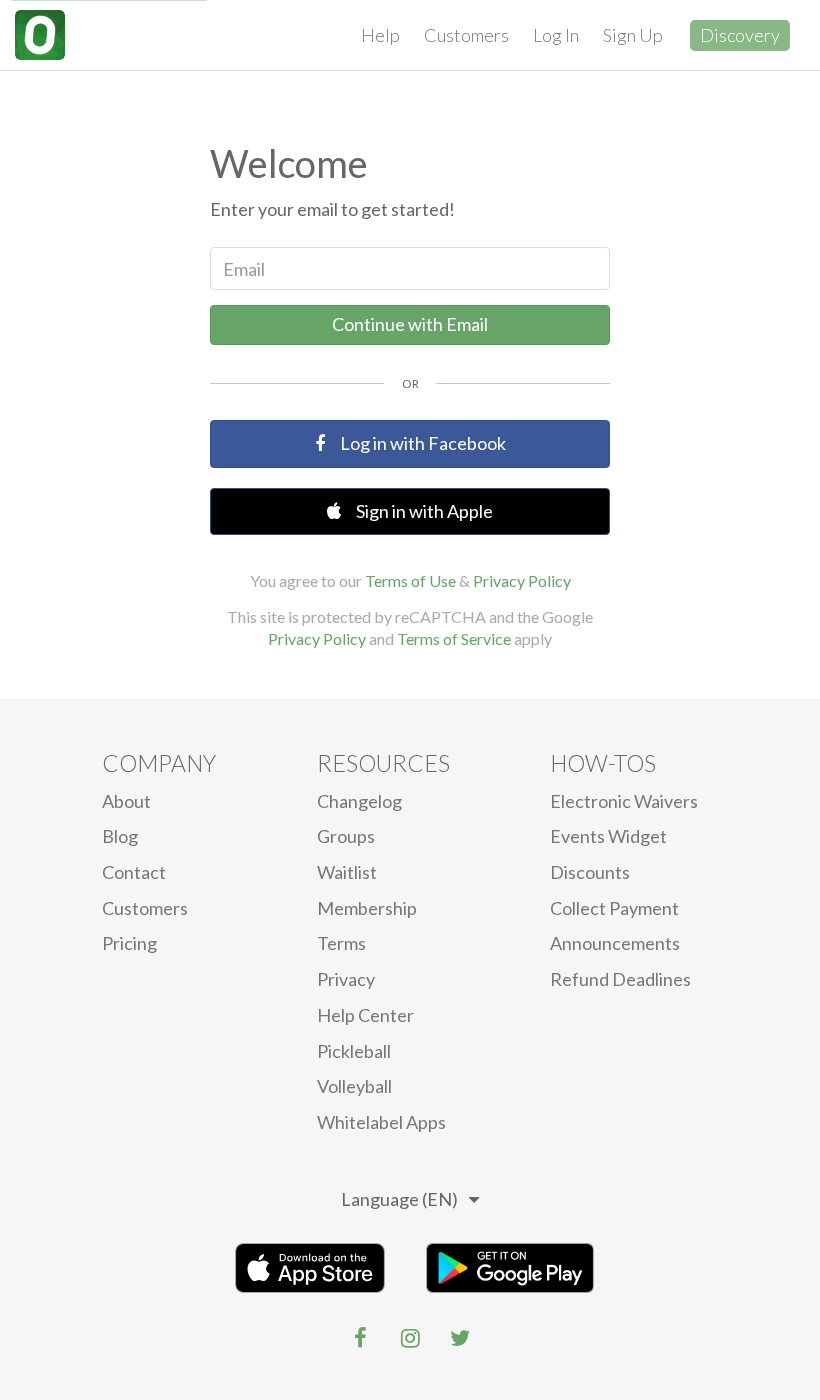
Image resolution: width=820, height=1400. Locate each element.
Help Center (365, 1015)
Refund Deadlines (620, 979)
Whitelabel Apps (381, 1122)
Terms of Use (410, 580)
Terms (341, 943)
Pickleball (354, 1051)
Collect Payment (614, 908)
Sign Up (633, 35)
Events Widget (608, 836)
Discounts (590, 872)
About (126, 801)
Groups (346, 836)
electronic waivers (624, 801)
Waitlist (347, 872)
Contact (134, 872)
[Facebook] (360, 1338)
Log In (556, 35)
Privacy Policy (522, 580)
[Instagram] (410, 1338)
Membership (367, 908)
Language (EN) (399, 1199)
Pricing (129, 943)
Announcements (615, 943)
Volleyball (354, 1086)
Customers (466, 35)
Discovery (740, 35)
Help (380, 35)
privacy (346, 979)
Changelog (359, 801)
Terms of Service (454, 638)
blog (120, 836)
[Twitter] (460, 1338)
